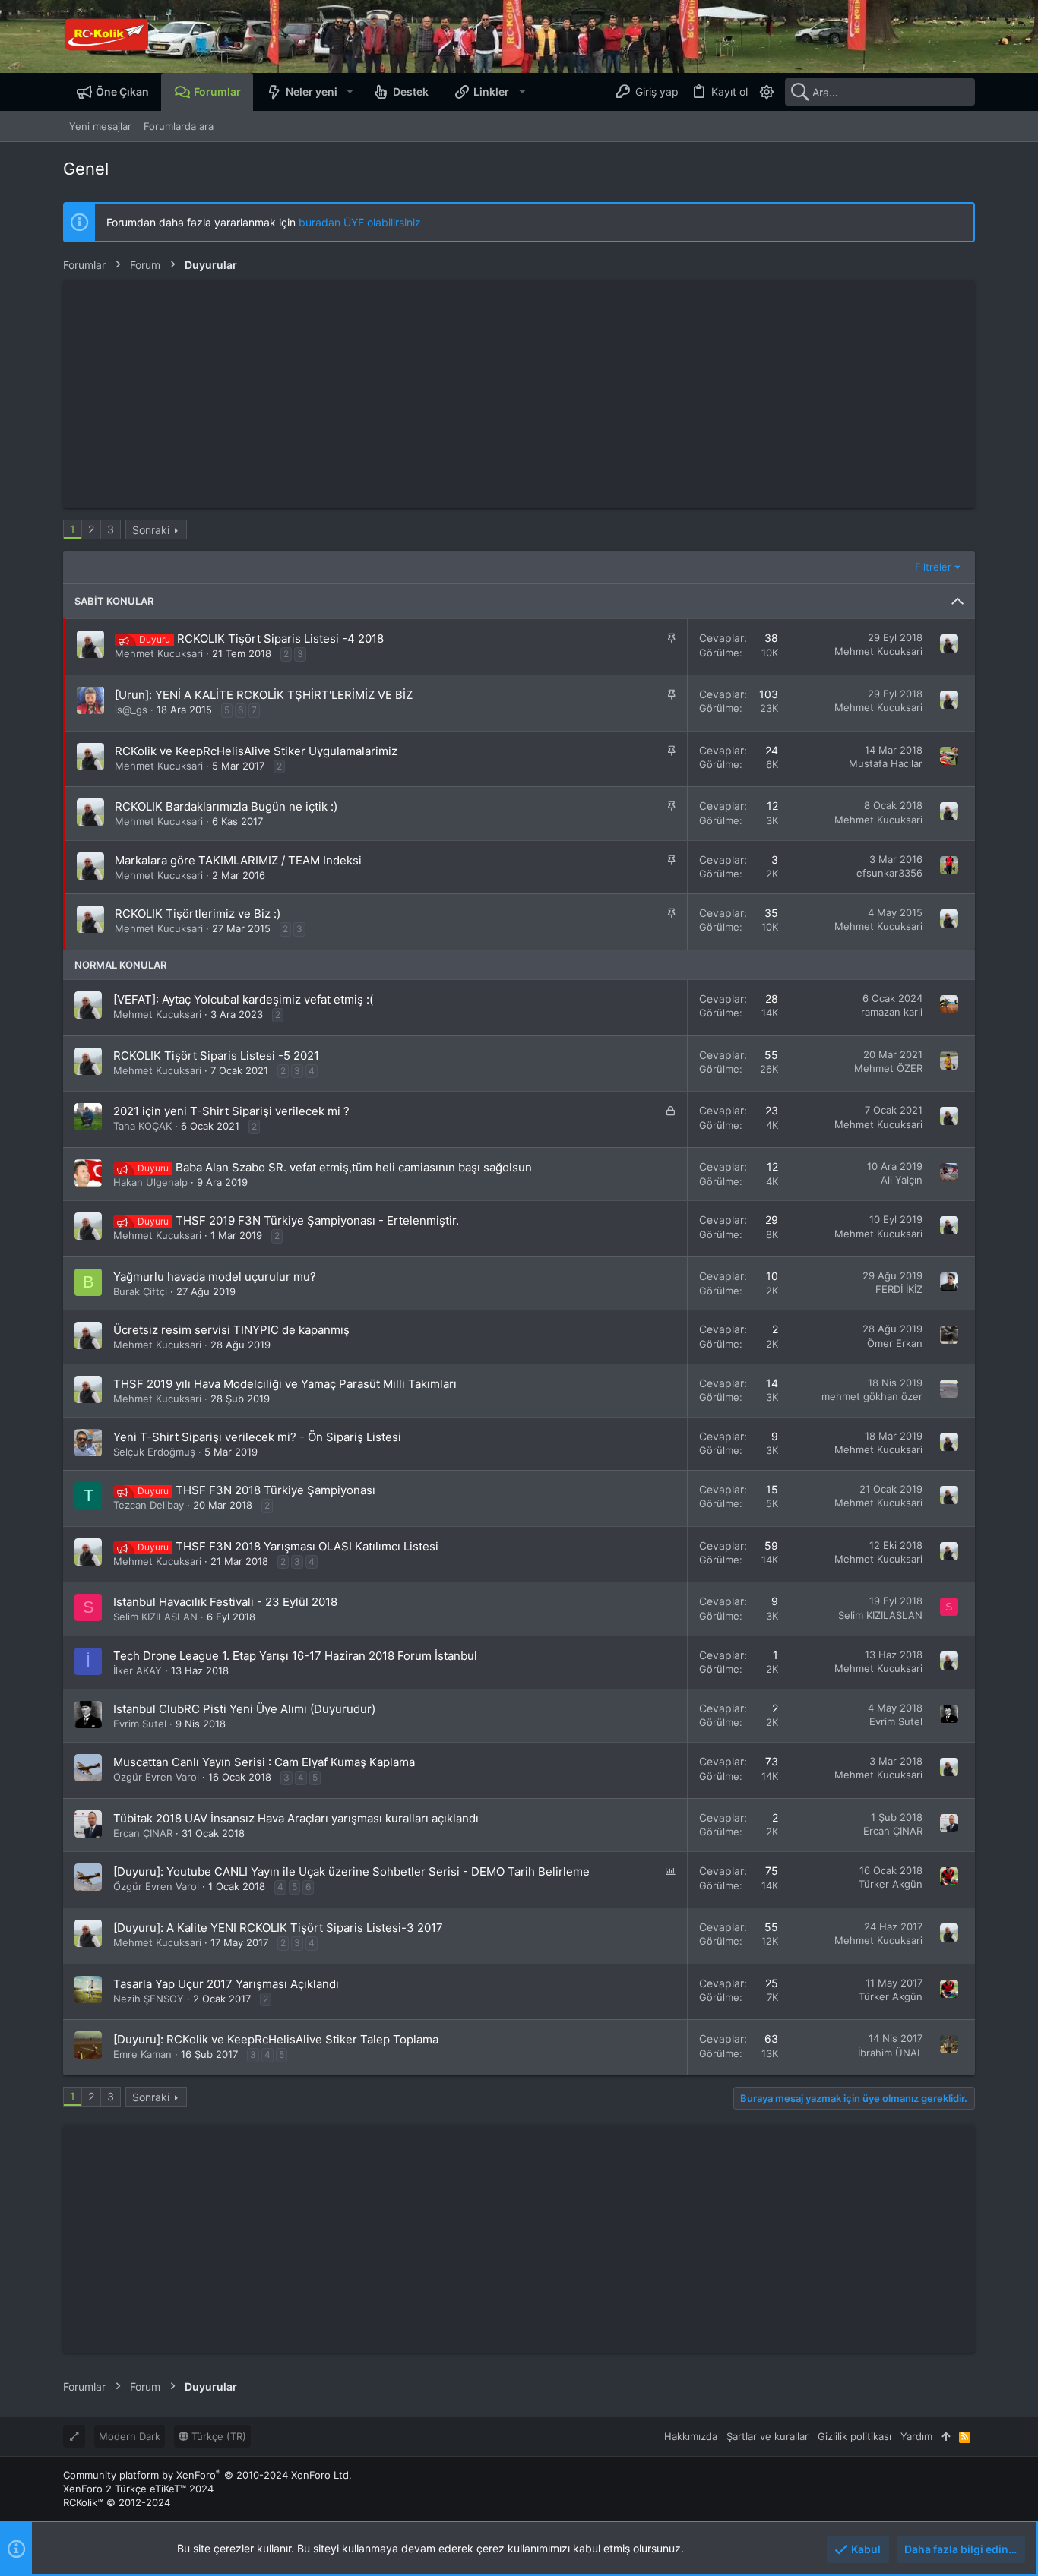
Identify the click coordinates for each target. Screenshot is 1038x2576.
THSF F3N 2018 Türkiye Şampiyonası (275, 1490)
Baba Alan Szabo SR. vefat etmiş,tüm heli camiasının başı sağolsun (354, 1167)
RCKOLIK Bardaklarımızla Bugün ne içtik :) (226, 806)
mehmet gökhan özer (872, 1396)
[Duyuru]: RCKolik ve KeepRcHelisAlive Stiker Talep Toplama (276, 2039)
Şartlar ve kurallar (767, 2436)
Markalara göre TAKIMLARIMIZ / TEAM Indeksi (238, 860)
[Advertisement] (519, 394)
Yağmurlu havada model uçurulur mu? (215, 1277)
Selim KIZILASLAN (155, 1617)
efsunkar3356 (889, 873)
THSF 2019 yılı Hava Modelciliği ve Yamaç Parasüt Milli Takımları (285, 1384)
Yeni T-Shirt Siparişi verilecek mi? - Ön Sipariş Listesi (257, 1437)
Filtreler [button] (933, 567)
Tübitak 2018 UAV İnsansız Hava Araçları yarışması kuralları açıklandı (296, 1818)
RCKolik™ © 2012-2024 (117, 2502)
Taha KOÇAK (142, 1126)
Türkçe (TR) (217, 2436)
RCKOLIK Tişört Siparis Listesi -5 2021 (216, 1056)
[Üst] (946, 2436)
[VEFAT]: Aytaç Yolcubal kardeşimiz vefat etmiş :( (243, 999)
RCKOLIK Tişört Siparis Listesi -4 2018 (280, 638)
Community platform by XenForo (207, 2475)
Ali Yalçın (902, 1180)
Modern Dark (130, 2436)
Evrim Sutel (140, 1724)
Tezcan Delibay (149, 1505)
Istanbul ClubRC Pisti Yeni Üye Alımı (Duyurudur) (244, 1709)
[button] (349, 92)
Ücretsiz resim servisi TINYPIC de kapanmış (231, 1330)
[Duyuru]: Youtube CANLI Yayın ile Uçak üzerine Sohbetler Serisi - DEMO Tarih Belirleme (351, 1871)
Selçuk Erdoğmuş (154, 1452)
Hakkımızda (691, 2436)
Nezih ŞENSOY (149, 1999)
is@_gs (131, 710)
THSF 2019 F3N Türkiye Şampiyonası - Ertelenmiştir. (317, 1220)
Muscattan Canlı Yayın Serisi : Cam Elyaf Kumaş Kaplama (264, 1762)
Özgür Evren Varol (156, 1777)
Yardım (916, 2436)
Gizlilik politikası (854, 2436)
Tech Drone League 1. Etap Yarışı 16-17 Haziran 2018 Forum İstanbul (295, 1656)
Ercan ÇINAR (143, 1833)
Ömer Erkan (895, 1343)
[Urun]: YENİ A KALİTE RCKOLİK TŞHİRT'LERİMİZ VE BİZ (264, 695)
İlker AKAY (138, 1670)
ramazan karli (892, 1012)
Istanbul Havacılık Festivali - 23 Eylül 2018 (225, 1602)
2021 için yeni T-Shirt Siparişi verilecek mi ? (231, 1111)
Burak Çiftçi (140, 1291)
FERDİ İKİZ (899, 1289)
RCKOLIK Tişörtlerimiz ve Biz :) (198, 913)
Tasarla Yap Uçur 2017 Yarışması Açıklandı (226, 1984)
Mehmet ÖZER (888, 1068)
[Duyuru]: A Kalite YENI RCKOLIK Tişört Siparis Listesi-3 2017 (278, 1928)
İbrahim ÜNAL (890, 2053)
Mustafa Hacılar (886, 763)
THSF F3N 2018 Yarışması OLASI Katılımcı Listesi (307, 1546)
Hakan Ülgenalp (150, 1182)
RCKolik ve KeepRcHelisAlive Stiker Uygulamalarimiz (256, 751)
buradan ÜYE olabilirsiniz (360, 222)
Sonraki (151, 530)
